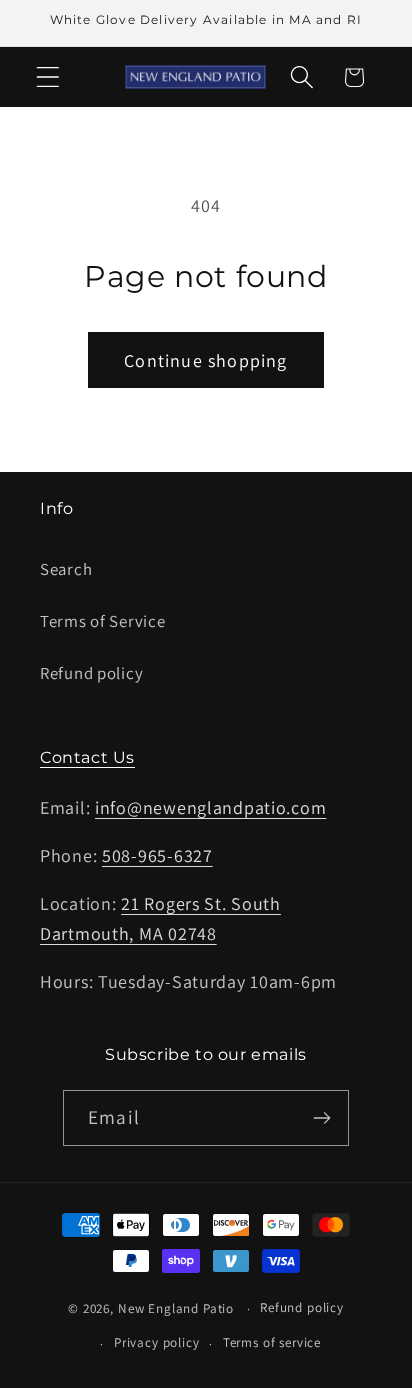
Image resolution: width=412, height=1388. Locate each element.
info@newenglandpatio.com (210, 807)
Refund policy (91, 673)
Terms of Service (103, 621)
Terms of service (272, 1342)
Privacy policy (157, 1342)
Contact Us (87, 757)
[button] (48, 77)
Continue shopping (205, 360)
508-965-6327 (157, 855)
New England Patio (176, 1308)
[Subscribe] (321, 1118)
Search (66, 569)
